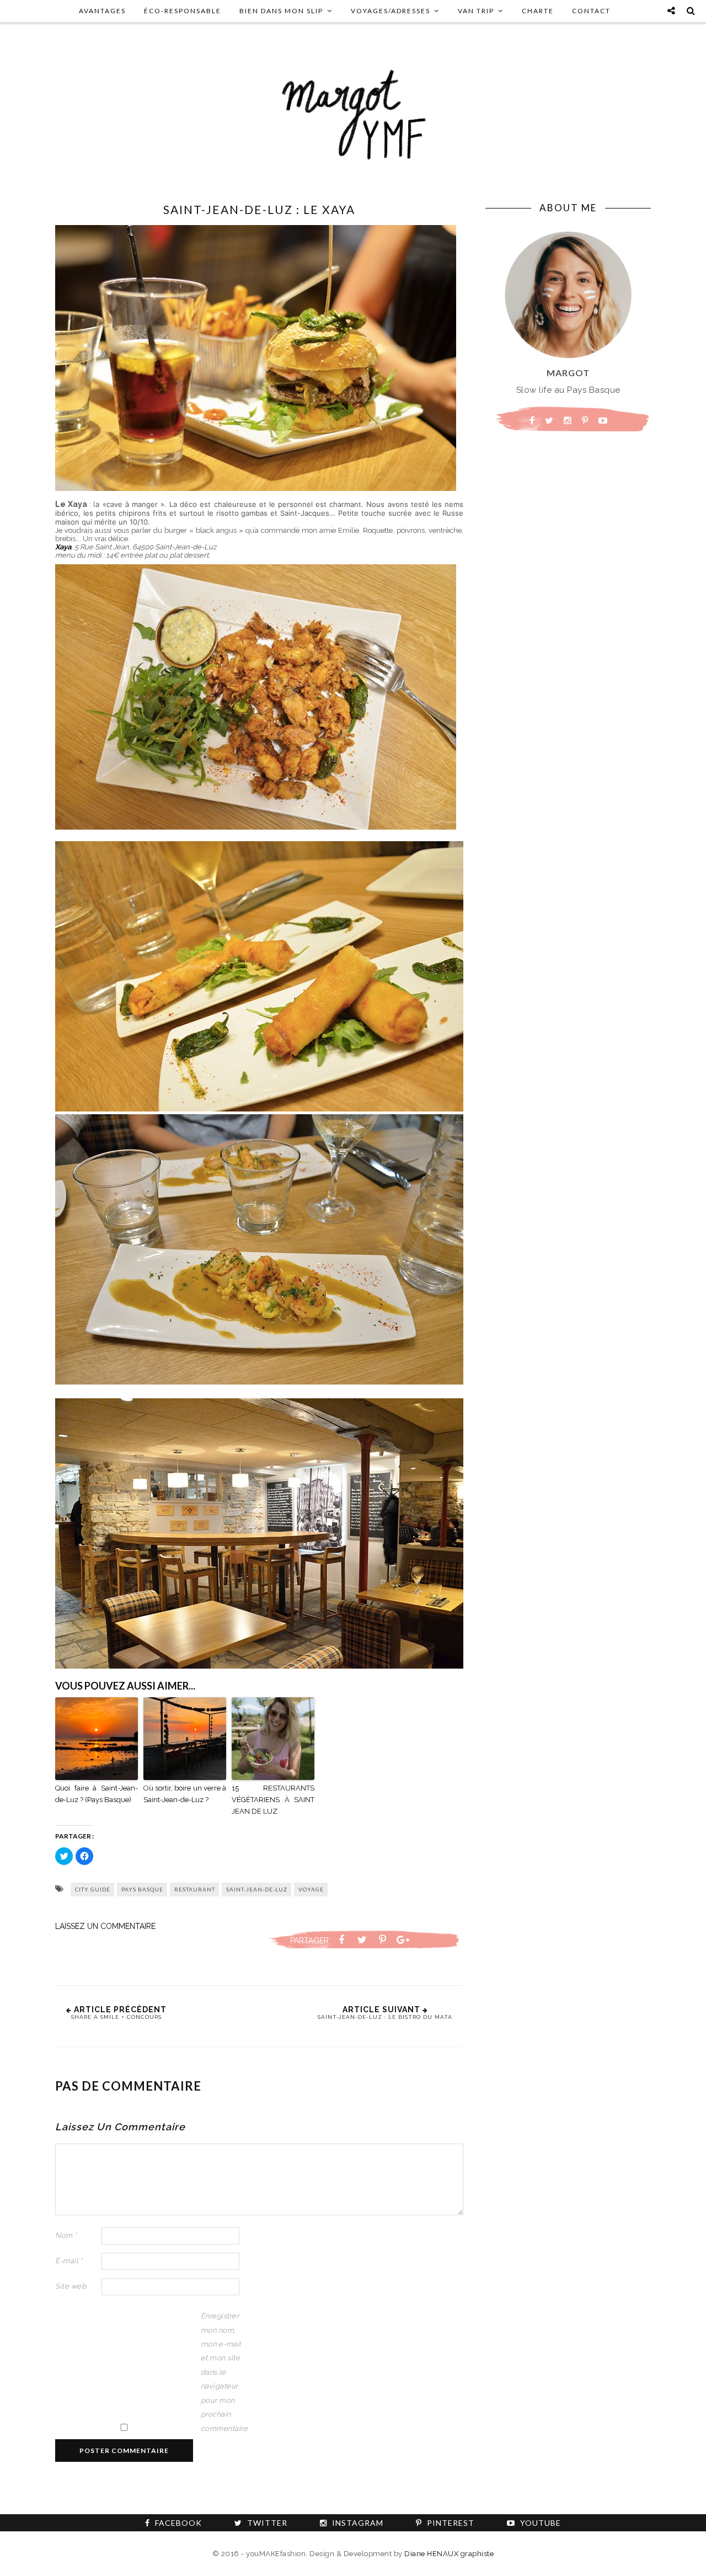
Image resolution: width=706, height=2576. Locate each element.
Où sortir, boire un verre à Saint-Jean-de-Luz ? (185, 1794)
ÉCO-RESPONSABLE (183, 11)
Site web (71, 2286)
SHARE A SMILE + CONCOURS (116, 2017)
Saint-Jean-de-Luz (257, 1889)
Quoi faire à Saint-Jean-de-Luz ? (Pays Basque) (97, 1794)
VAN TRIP (476, 11)
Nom (66, 2235)
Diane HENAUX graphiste (449, 2554)
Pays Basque (142, 1889)
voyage (311, 1889)
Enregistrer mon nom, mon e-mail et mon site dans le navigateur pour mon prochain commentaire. (223, 2372)
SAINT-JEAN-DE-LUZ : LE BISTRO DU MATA (385, 2017)
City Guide (93, 1889)
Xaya (63, 547)
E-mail (69, 2261)
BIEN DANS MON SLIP (281, 11)
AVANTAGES (102, 11)
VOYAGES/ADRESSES (391, 11)
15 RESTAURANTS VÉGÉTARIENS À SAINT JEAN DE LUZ (273, 1800)
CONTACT (591, 11)
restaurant (195, 1889)
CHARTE (538, 11)
